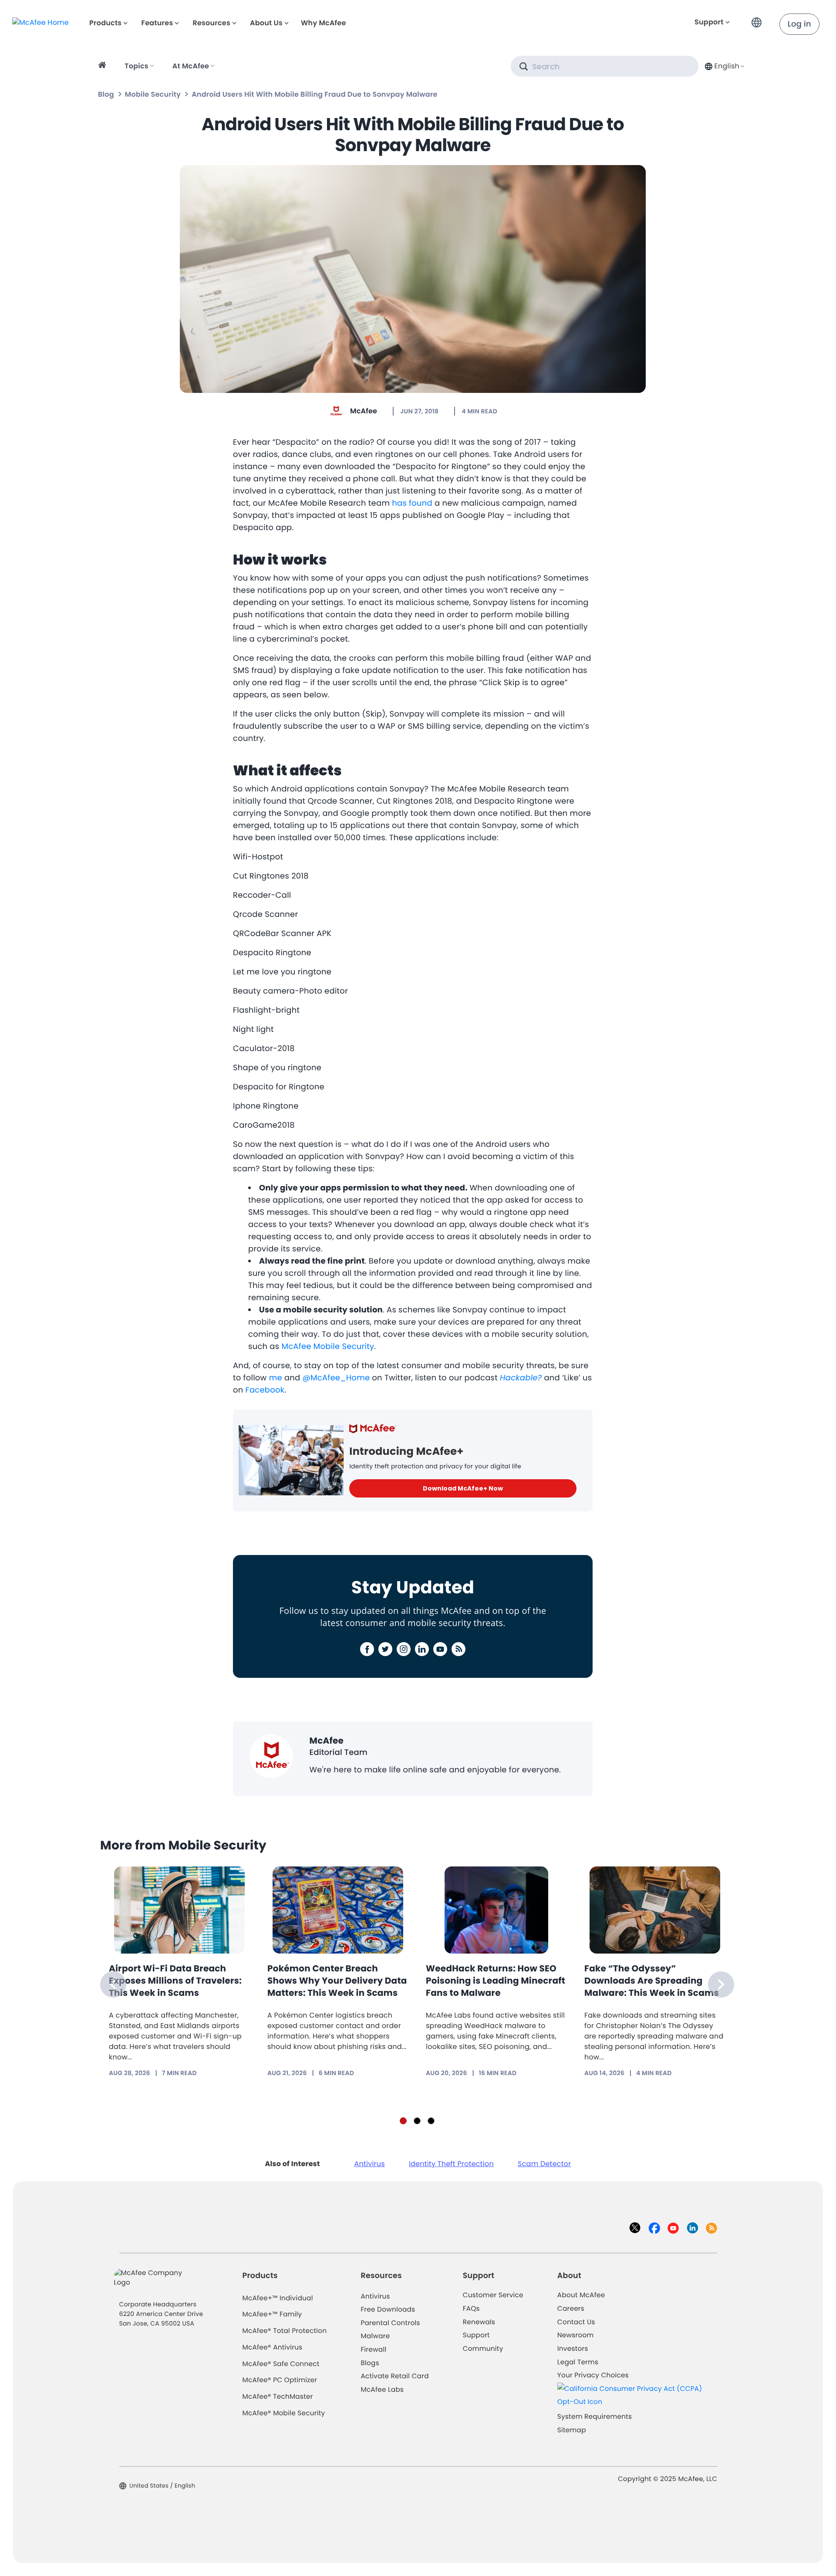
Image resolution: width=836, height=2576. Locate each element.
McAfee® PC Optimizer (280, 2380)
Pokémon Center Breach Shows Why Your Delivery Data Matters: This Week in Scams (337, 1981)
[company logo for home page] (40, 22)
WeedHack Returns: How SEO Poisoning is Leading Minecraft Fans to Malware (496, 1981)
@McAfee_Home (336, 1378)
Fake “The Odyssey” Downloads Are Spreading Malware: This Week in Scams (652, 1981)
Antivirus (369, 2164)
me (276, 1378)
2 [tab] (417, 2121)
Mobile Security (153, 94)
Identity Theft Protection (451, 2164)
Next (721, 1984)
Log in (799, 24)
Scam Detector (544, 2164)
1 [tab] (403, 2121)
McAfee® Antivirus (273, 2348)
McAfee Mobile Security (328, 1347)
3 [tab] (431, 2121)
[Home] (103, 66)
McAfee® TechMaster (278, 2397)
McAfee (364, 411)
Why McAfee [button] (324, 23)
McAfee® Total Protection (285, 2331)
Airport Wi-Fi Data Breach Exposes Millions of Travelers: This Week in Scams (175, 1981)
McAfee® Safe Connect (281, 2364)
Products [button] (105, 23)
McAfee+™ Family (272, 2314)
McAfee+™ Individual (278, 2298)
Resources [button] (211, 23)
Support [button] (709, 22)
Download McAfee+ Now (463, 1488)
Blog (106, 94)
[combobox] (724, 66)
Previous (113, 1984)
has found (412, 503)
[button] (759, 19)
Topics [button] (137, 66)
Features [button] (157, 23)
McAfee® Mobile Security (284, 2413)
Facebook (265, 1390)
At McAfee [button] (191, 66)
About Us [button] (266, 23)
